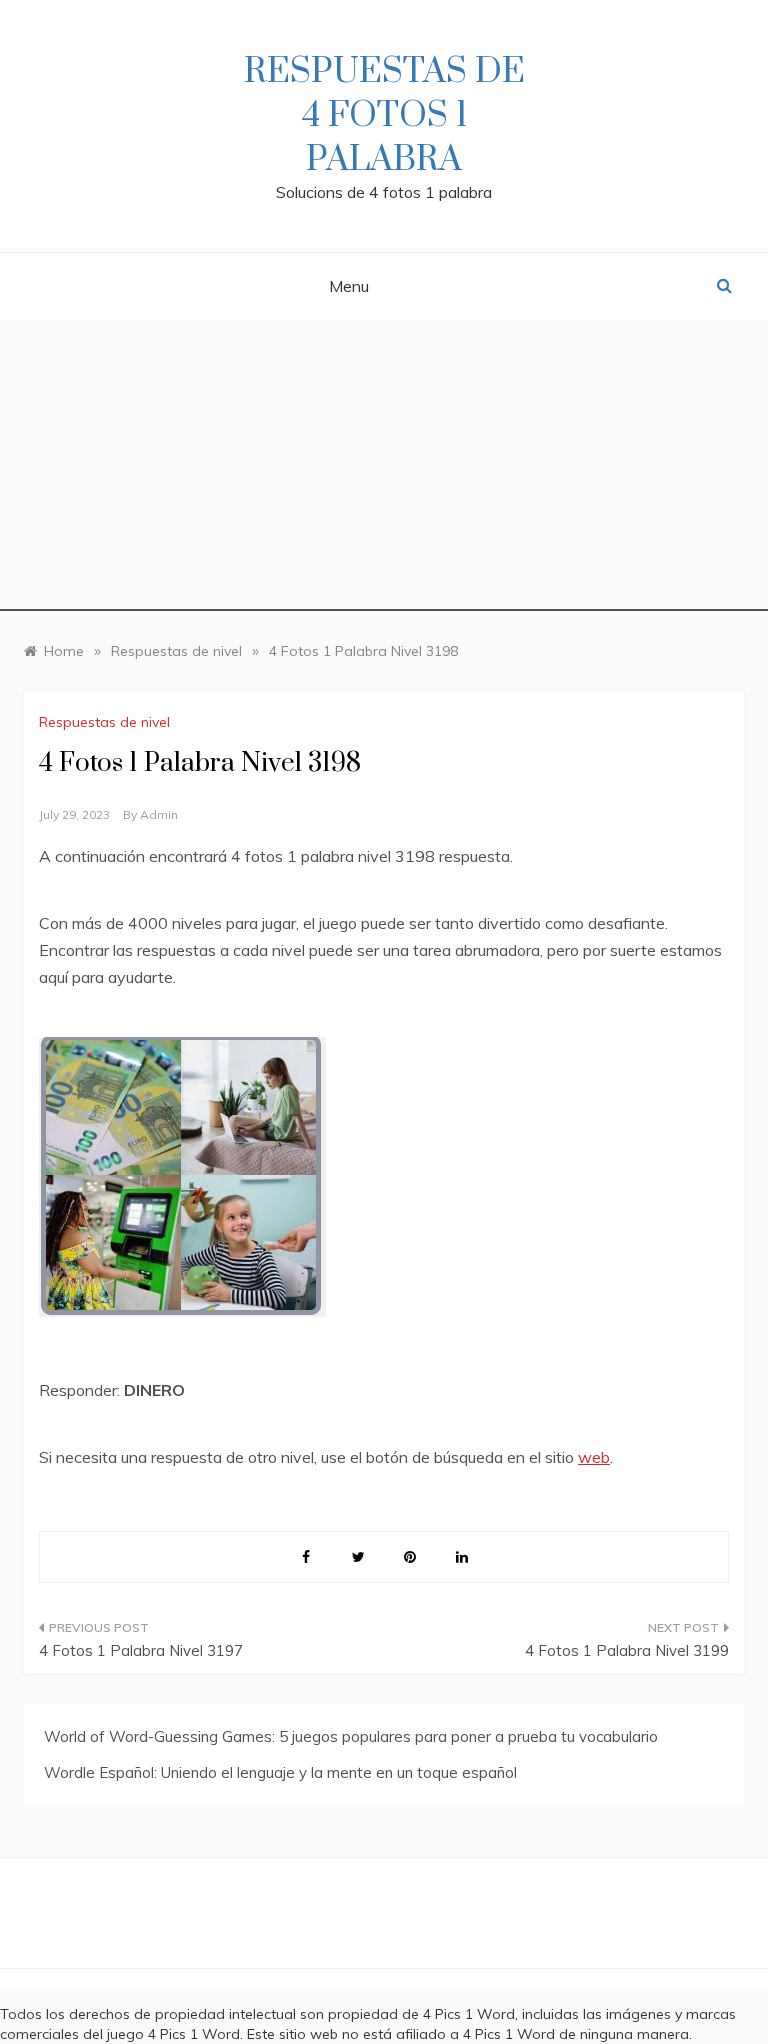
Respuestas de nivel (104, 722)
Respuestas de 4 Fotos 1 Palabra (384, 116)
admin (159, 814)
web (594, 1457)
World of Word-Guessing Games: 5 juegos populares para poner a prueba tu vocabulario (351, 1736)
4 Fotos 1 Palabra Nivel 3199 (627, 1650)
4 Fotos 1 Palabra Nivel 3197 (141, 1650)
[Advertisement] (384, 471)
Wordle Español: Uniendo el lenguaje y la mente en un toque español (280, 1772)
